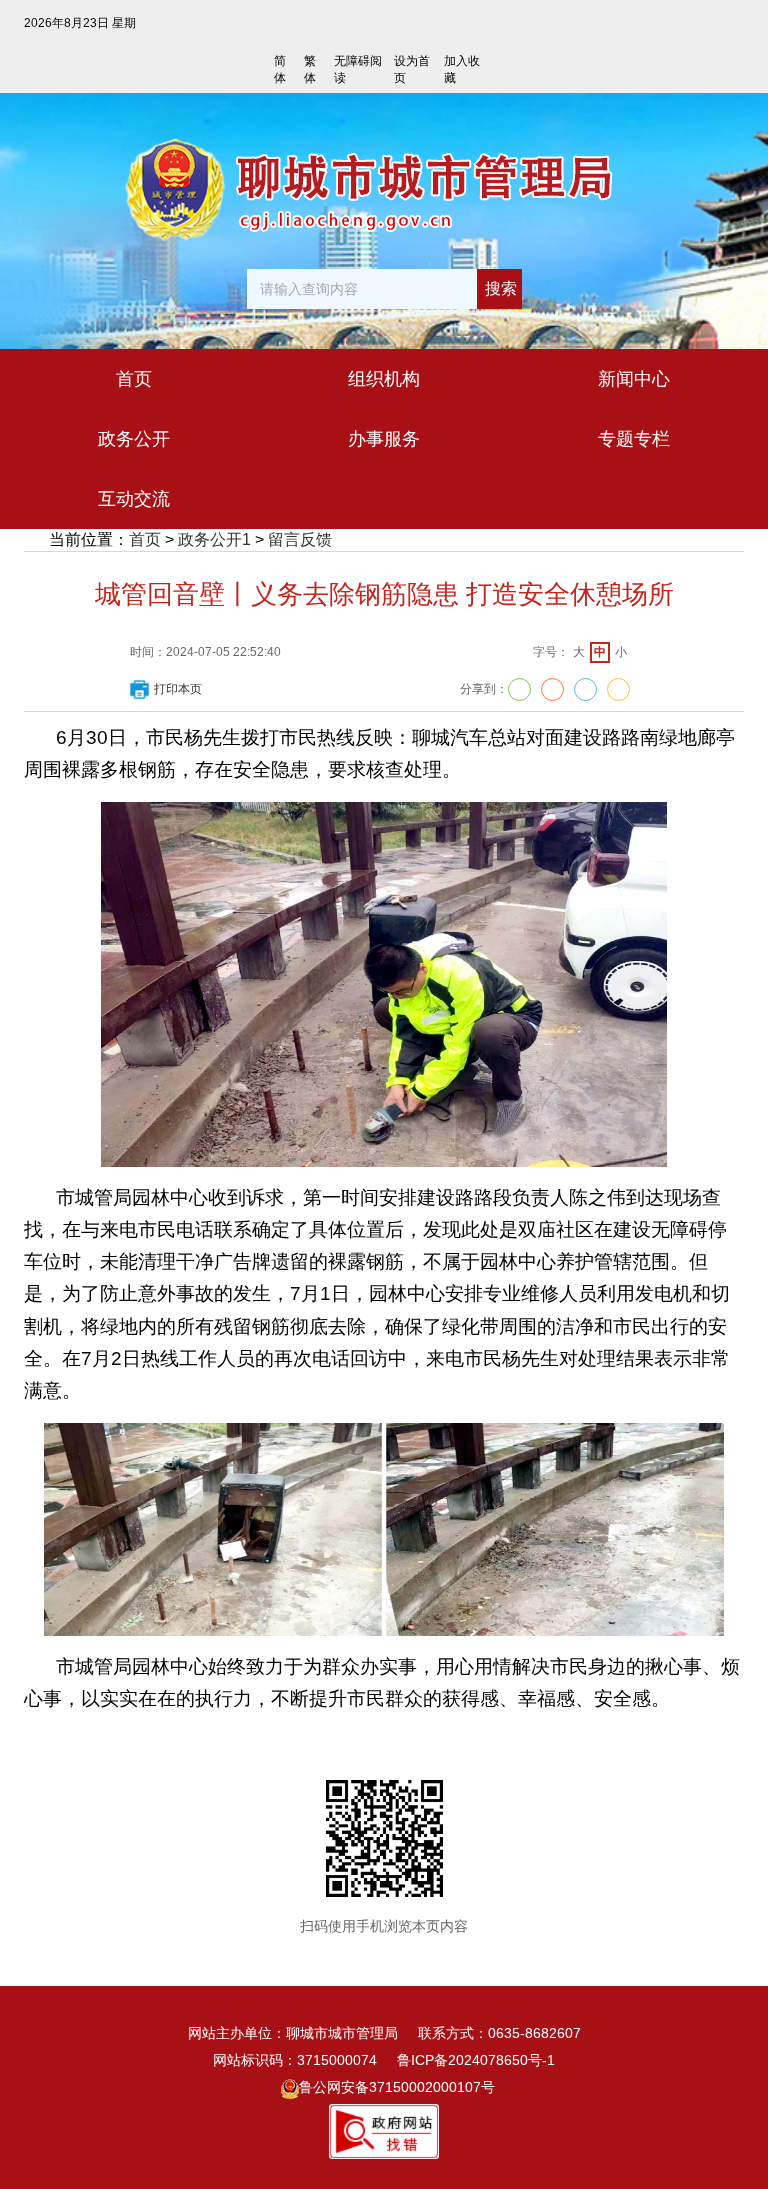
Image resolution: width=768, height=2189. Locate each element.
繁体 (310, 69)
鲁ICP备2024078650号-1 (476, 2060)
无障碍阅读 (358, 69)
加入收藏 (462, 69)
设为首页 (412, 69)
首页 (145, 539)
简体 (280, 69)
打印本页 (178, 689)
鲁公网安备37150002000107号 (397, 2087)
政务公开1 (214, 539)
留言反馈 (300, 539)
